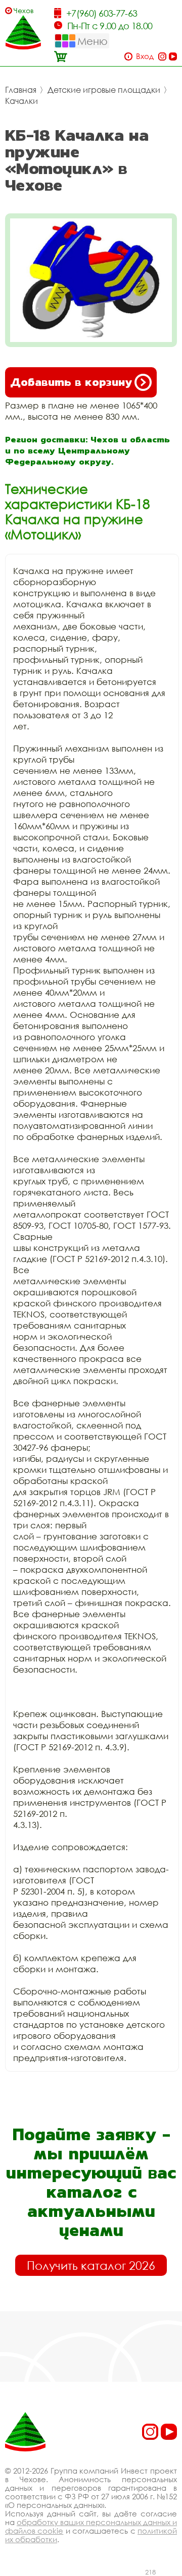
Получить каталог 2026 (91, 2265)
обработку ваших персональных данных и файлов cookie (91, 2526)
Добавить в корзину (71, 382)
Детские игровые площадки (104, 90)
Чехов (24, 10)
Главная (21, 90)
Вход (145, 56)
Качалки (21, 101)
